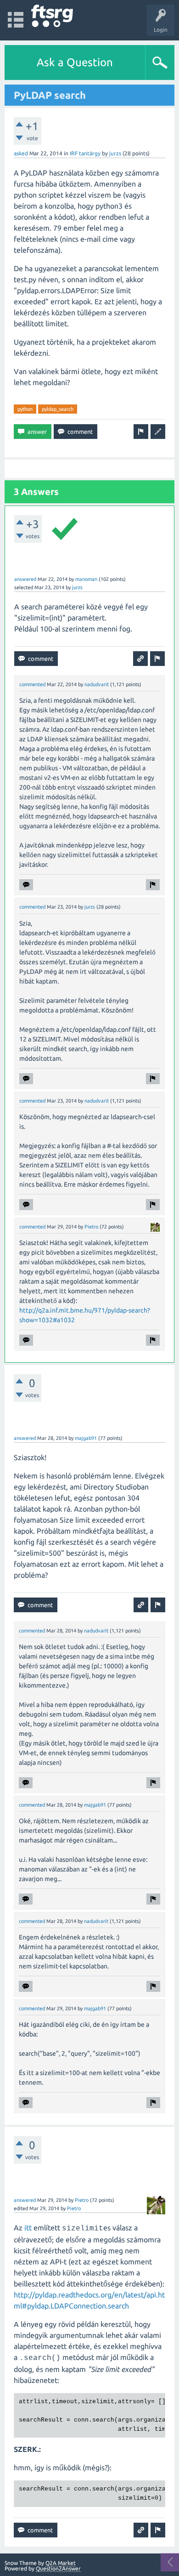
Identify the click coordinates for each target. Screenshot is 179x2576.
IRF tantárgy (85, 153)
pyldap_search (58, 409)
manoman (86, 579)
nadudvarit (97, 684)
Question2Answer (58, 2568)
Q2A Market (61, 2563)
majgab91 (86, 1438)
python (25, 409)
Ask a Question (75, 62)
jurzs (115, 153)
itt (28, 2228)
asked (21, 153)
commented (32, 684)
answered (25, 579)
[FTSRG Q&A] (52, 16)
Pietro (91, 1227)
